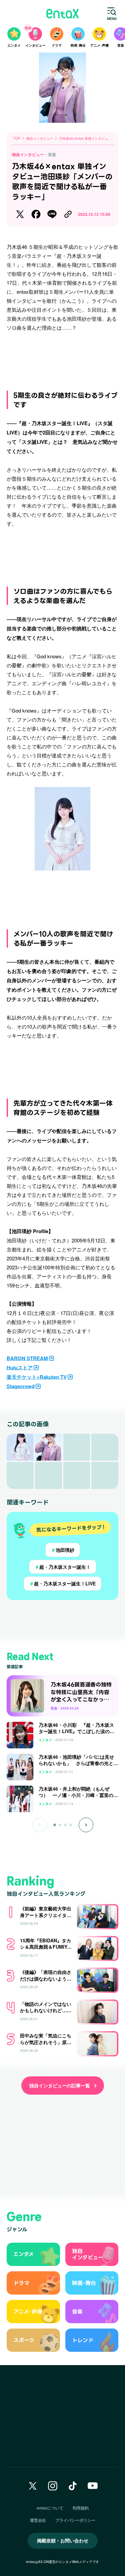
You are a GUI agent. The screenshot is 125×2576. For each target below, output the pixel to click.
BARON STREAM (27, 1358)
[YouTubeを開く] (93, 2486)
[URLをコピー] (68, 214)
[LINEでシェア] (52, 214)
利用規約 (81, 2508)
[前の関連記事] (39, 1825)
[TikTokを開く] (73, 2486)
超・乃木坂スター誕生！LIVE (62, 1583)
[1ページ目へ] (55, 1825)
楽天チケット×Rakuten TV (37, 1377)
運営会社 (38, 2520)
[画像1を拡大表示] (20, 1447)
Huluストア (20, 1368)
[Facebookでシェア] (36, 214)
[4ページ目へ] (71, 1825)
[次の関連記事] (86, 1825)
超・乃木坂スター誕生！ (63, 1567)
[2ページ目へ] (60, 1825)
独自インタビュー (28, 154)
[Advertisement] (63, 358)
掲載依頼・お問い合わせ (63, 2540)
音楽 (52, 154)
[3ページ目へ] (65, 1825)
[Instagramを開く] (53, 2486)
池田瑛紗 (63, 1550)
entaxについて (50, 2508)
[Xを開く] (33, 2486)
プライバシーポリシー (75, 2520)
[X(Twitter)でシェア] (20, 214)
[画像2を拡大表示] (48, 1447)
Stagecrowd (21, 1386)
